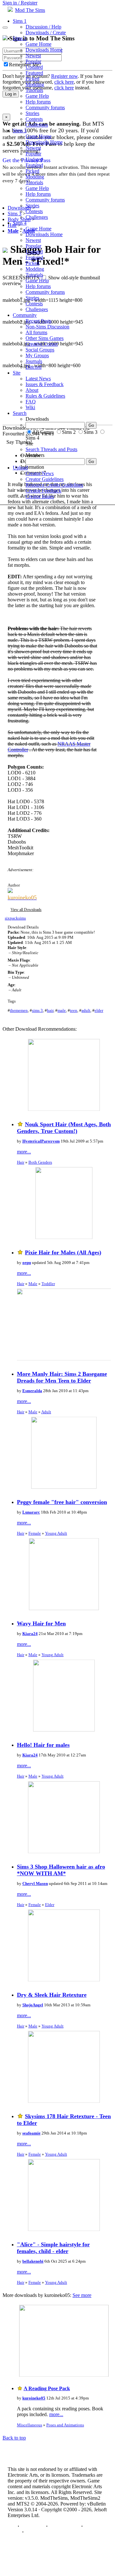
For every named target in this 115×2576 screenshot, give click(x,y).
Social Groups (40, 350)
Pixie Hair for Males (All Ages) (63, 1252)
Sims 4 (20, 223)
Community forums (45, 107)
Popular (33, 61)
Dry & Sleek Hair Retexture (52, 1995)
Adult (46, 1412)
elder (99, 1010)
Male (33, 1284)
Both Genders (40, 1162)
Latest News (38, 379)
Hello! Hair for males (43, 1745)
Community (25, 315)
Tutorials (34, 90)
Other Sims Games (45, 338)
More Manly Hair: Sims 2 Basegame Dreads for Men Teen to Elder (62, 1377)
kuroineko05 (34, 2398)
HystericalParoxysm (41, 1141)
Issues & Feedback (45, 384)
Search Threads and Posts (51, 449)
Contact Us (33, 2526)
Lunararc (31, 1512)
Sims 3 (20, 131)
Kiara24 (30, 1634)
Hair (21, 1162)
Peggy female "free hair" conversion (62, 1502)
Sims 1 (20, 21)
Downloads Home (44, 50)
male (62, 1010)
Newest (33, 56)
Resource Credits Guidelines (54, 485)
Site (17, 373)
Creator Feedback (43, 491)
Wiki (30, 407)
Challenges (37, 125)
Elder (50, 1905)
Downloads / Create (46, 33)
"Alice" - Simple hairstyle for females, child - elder (53, 2248)
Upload (20, 468)
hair (50, 1010)
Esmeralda (32, 1391)
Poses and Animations (65, 2425)
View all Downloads (26, 910)
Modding (35, 84)
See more (82, 2295)
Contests (34, 119)
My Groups (37, 355)
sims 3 (37, 1010)
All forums (36, 332)
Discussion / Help (43, 27)
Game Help (37, 96)
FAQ (31, 402)
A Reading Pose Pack (47, 2388)
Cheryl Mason (35, 1883)
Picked (32, 79)
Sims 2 (20, 38)
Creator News (40, 473)
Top (12, 2526)
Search (20, 413)
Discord (34, 367)
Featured (34, 73)
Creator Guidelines (45, 479)
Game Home (38, 44)
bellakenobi (33, 2261)
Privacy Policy (64, 2526)
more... (24, 1152)
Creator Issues (40, 496)
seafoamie (31, 2133)
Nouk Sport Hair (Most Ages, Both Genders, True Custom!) (64, 1128)
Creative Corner (42, 344)
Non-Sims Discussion (47, 327)
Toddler (48, 1284)
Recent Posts (38, 321)
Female (35, 1533)
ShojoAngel (33, 2005)
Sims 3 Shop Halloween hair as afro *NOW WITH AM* (61, 1870)
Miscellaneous (30, 2425)
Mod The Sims (30, 10)
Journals (34, 361)
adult (86, 1010)
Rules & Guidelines (45, 396)
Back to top (14, 2438)
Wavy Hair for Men (41, 1623)
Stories (32, 113)
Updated (34, 67)
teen (74, 1010)
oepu (27, 1263)
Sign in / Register (20, 3)
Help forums (38, 102)
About (32, 390)
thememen (19, 1010)
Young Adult (56, 1533)
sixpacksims (15, 918)
